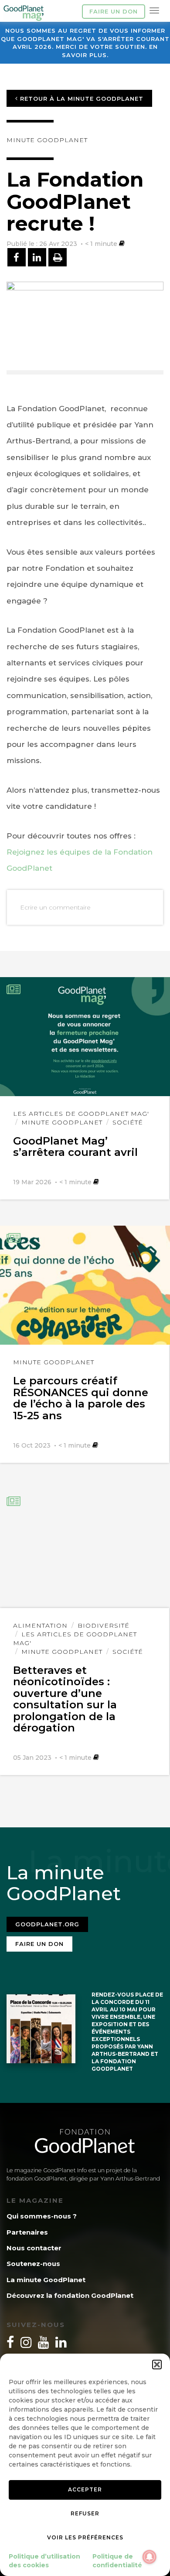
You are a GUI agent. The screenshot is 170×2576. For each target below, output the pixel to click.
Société (128, 1122)
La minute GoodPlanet (46, 2280)
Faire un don (114, 11)
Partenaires (27, 2232)
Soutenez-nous (33, 2264)
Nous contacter (34, 2248)
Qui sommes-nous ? (42, 2216)
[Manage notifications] (150, 2557)
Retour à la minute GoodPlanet (81, 99)
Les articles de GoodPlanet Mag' (81, 1114)
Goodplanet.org (47, 1924)
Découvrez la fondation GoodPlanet (70, 2295)
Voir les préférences (85, 2537)
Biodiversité (104, 1625)
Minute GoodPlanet (47, 140)
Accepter (85, 2489)
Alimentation (40, 1625)
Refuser (85, 2513)
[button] (157, 2365)
